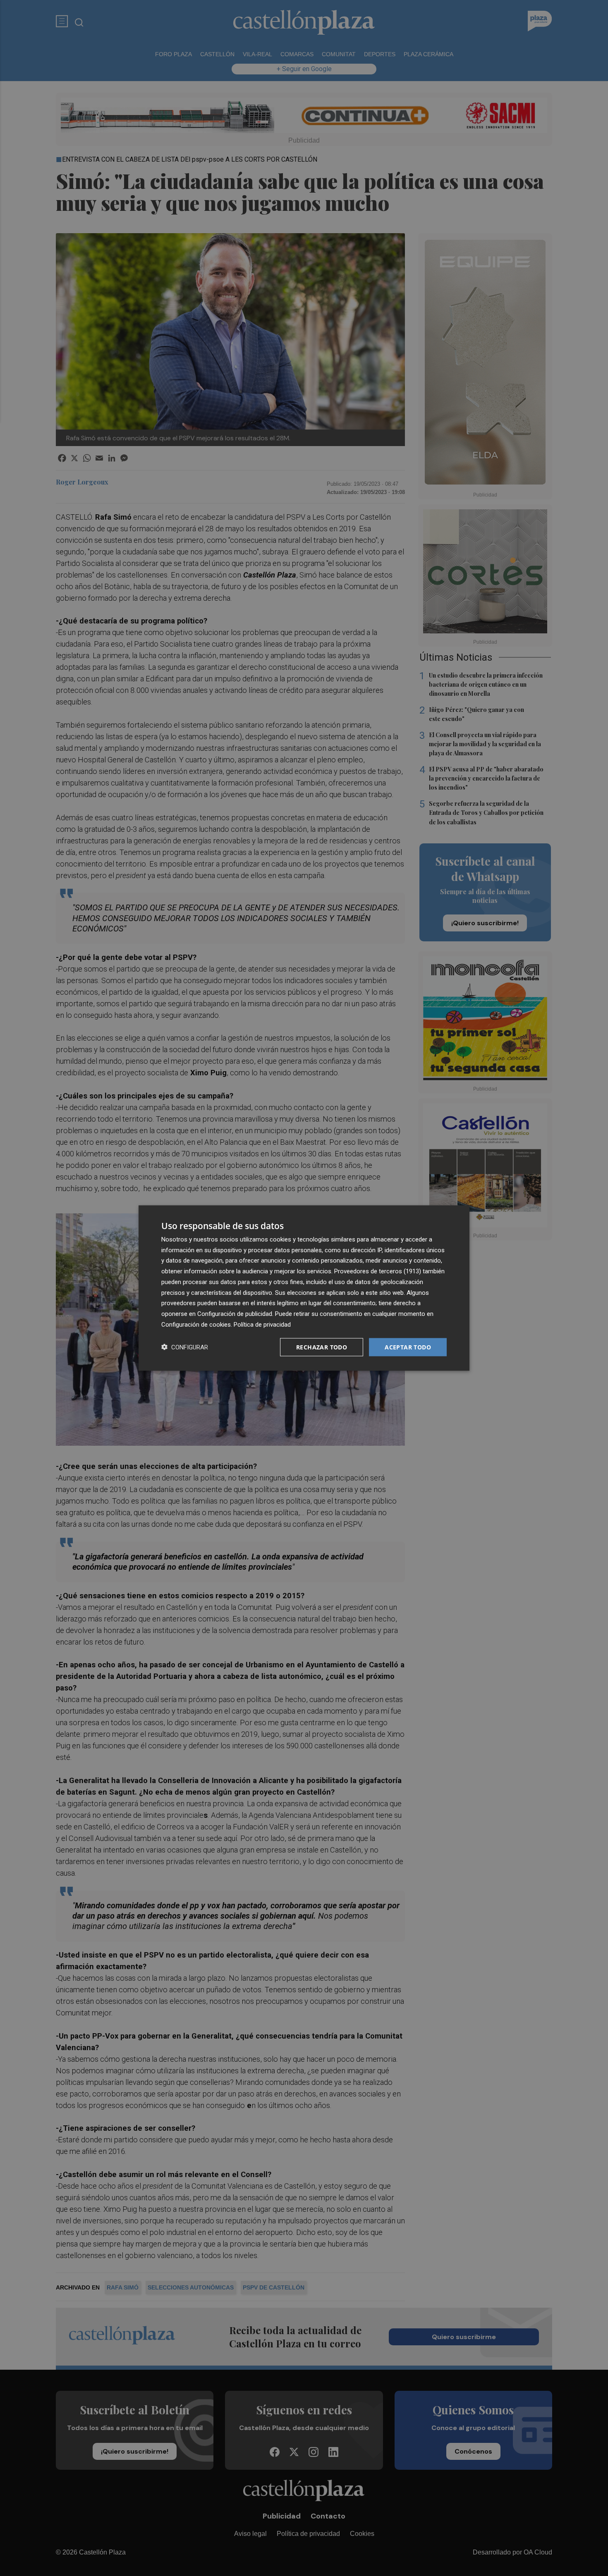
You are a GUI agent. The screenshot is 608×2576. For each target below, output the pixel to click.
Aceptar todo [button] (408, 1347)
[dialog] (304, 1288)
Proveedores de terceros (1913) (378, 1271)
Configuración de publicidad (235, 1314)
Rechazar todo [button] (322, 1347)
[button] (185, 1347)
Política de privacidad (262, 1324)
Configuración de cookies (196, 1324)
